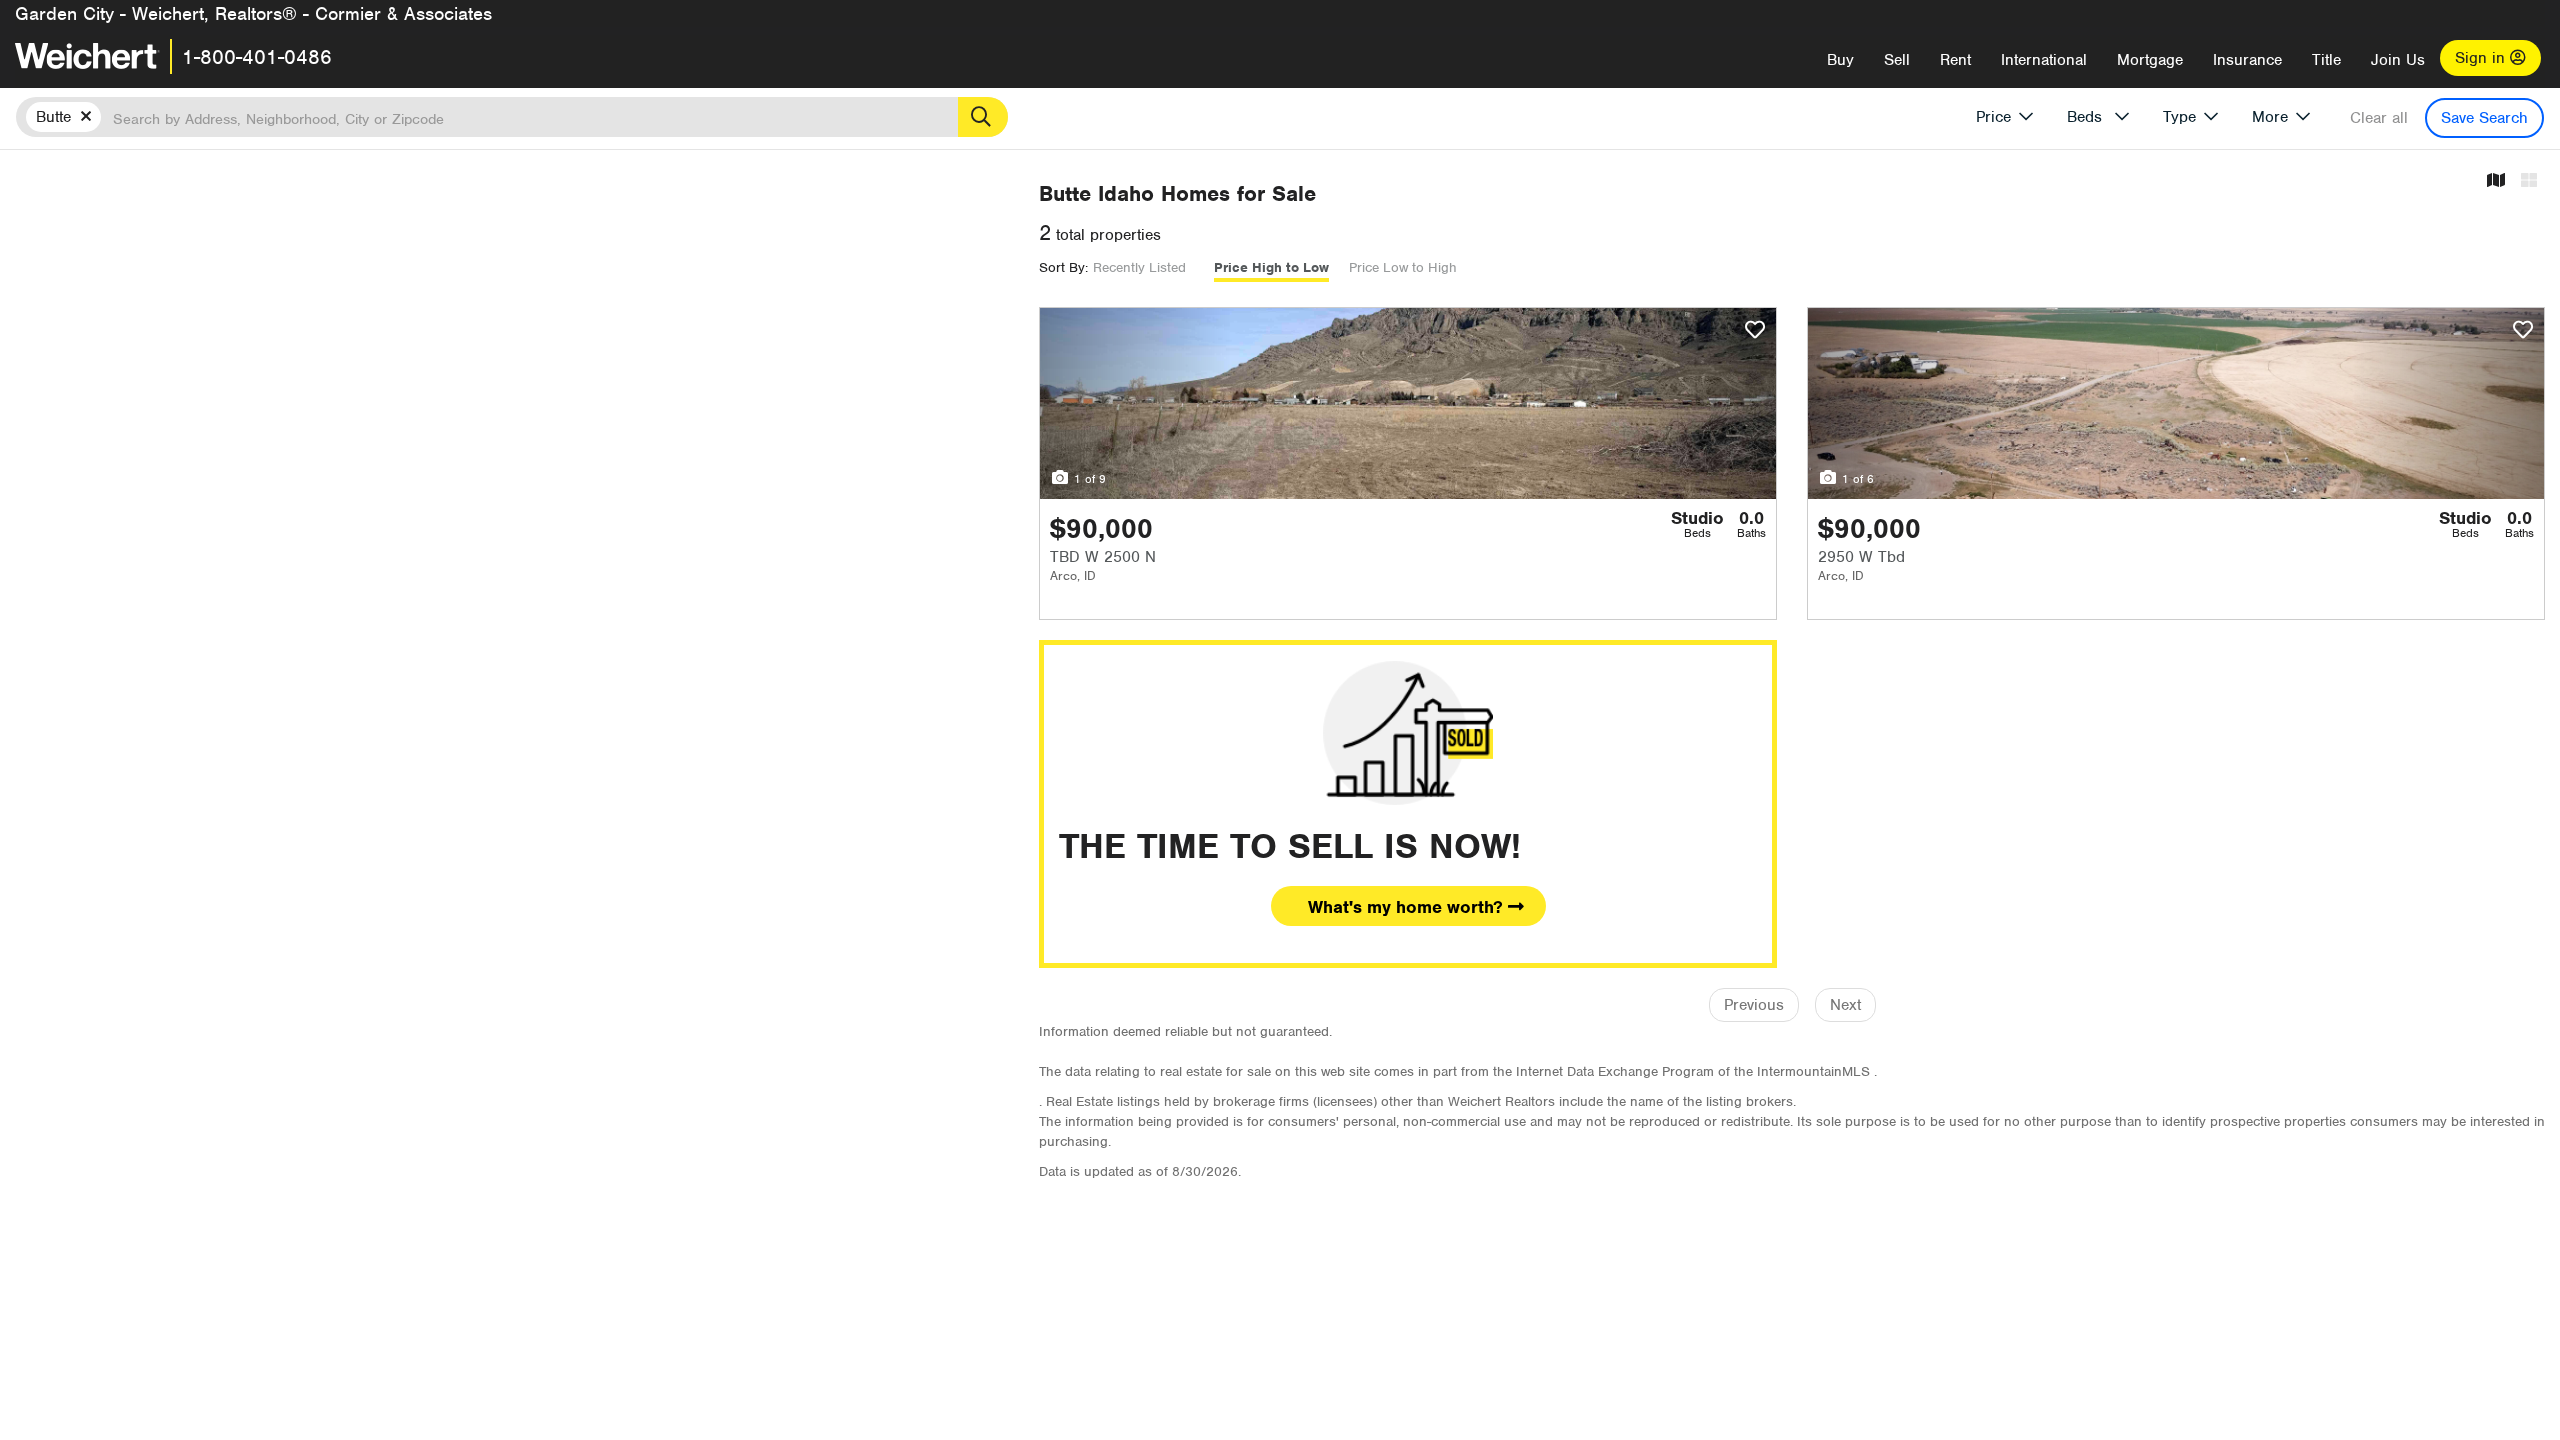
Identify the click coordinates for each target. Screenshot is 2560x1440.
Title (2326, 60)
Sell (1897, 60)
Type (2179, 117)
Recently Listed (1139, 267)
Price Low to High (1403, 267)
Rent (1955, 60)
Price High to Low (1271, 267)
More (2270, 117)
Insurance (2247, 60)
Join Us (2398, 60)
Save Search (2484, 118)
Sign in (2482, 58)
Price (1993, 117)
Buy (1840, 60)
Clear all (2379, 118)
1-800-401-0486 (257, 57)
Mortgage (2150, 60)
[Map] (2496, 181)
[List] (2529, 181)
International (2044, 60)
